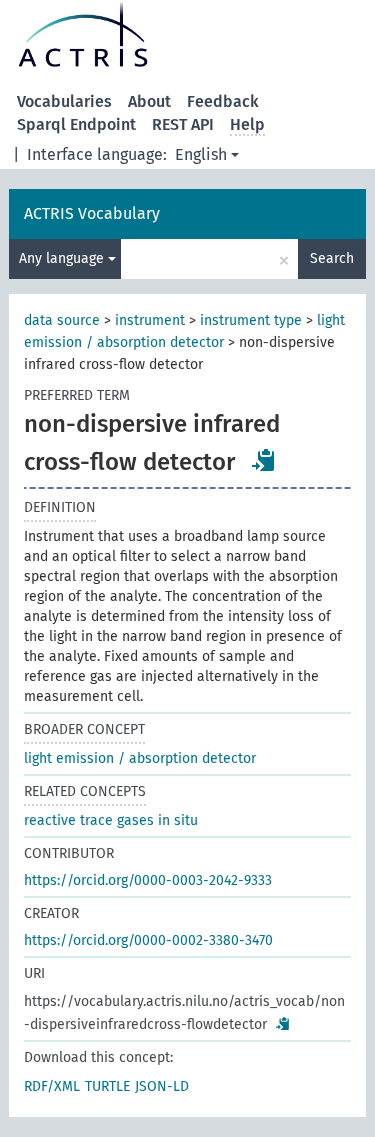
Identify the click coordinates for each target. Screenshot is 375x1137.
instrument (150, 320)
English (201, 154)
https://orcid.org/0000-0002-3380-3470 (148, 940)
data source (62, 320)
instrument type (251, 320)
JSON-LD (162, 1086)
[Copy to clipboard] (264, 460)
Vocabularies (64, 101)
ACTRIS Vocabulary (92, 213)
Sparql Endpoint (76, 124)
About (149, 101)
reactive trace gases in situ (111, 820)
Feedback (223, 101)
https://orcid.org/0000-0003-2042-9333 (148, 880)
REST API (183, 124)
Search (332, 258)
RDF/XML (52, 1086)
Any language (63, 258)
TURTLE (107, 1086)
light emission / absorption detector (140, 758)
